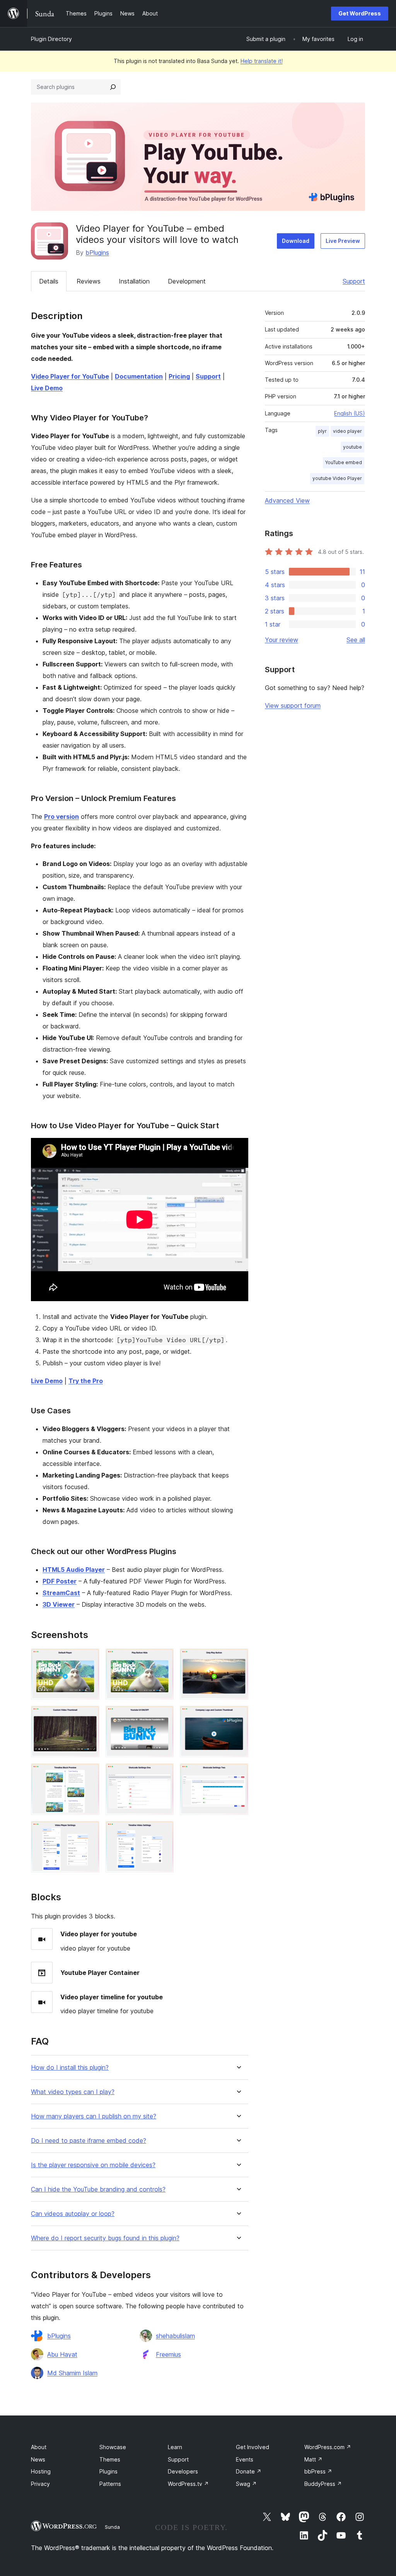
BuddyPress (323, 2484)
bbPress (318, 2471)
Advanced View (287, 501)
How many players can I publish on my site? (94, 2116)
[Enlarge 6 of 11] (238, 1716)
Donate (249, 2471)
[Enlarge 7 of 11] (89, 1774)
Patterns (110, 2484)
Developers (183, 2471)
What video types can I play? (73, 2092)
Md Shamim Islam (72, 2373)
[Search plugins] (113, 87)
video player (347, 431)
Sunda (112, 2527)
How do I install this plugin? (70, 2068)
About (39, 2447)
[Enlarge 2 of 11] (163, 1659)
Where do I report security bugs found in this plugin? (105, 2238)
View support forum (293, 705)
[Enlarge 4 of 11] (89, 1716)
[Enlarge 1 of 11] (89, 1659)
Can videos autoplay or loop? (73, 2214)
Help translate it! (262, 61)
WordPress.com (328, 2447)
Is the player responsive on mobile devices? (93, 2165)
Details (49, 281)
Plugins (108, 2471)
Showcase (113, 2447)
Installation (134, 281)
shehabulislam (175, 2336)
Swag (246, 2484)
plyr (322, 431)
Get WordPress (360, 13)
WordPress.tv (188, 2484)
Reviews (89, 281)
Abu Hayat (62, 2354)
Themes (110, 2459)
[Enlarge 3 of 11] (238, 1659)
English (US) (350, 413)
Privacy (40, 2484)
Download (296, 241)
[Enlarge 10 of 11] (89, 1831)
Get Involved (253, 2447)
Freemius (168, 2354)
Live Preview (343, 241)
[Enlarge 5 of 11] (163, 1716)
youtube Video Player (337, 478)
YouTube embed (344, 462)
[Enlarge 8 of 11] (163, 1774)
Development (187, 281)
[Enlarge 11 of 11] (163, 1831)
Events (245, 2459)
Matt (313, 2459)
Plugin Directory (51, 39)
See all (356, 640)
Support (354, 281)
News (38, 2459)
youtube (352, 447)
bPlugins (97, 253)
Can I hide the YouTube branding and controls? (98, 2189)
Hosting (41, 2471)
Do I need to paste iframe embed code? (89, 2141)
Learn (175, 2447)
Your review (282, 640)
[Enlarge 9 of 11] (238, 1774)
